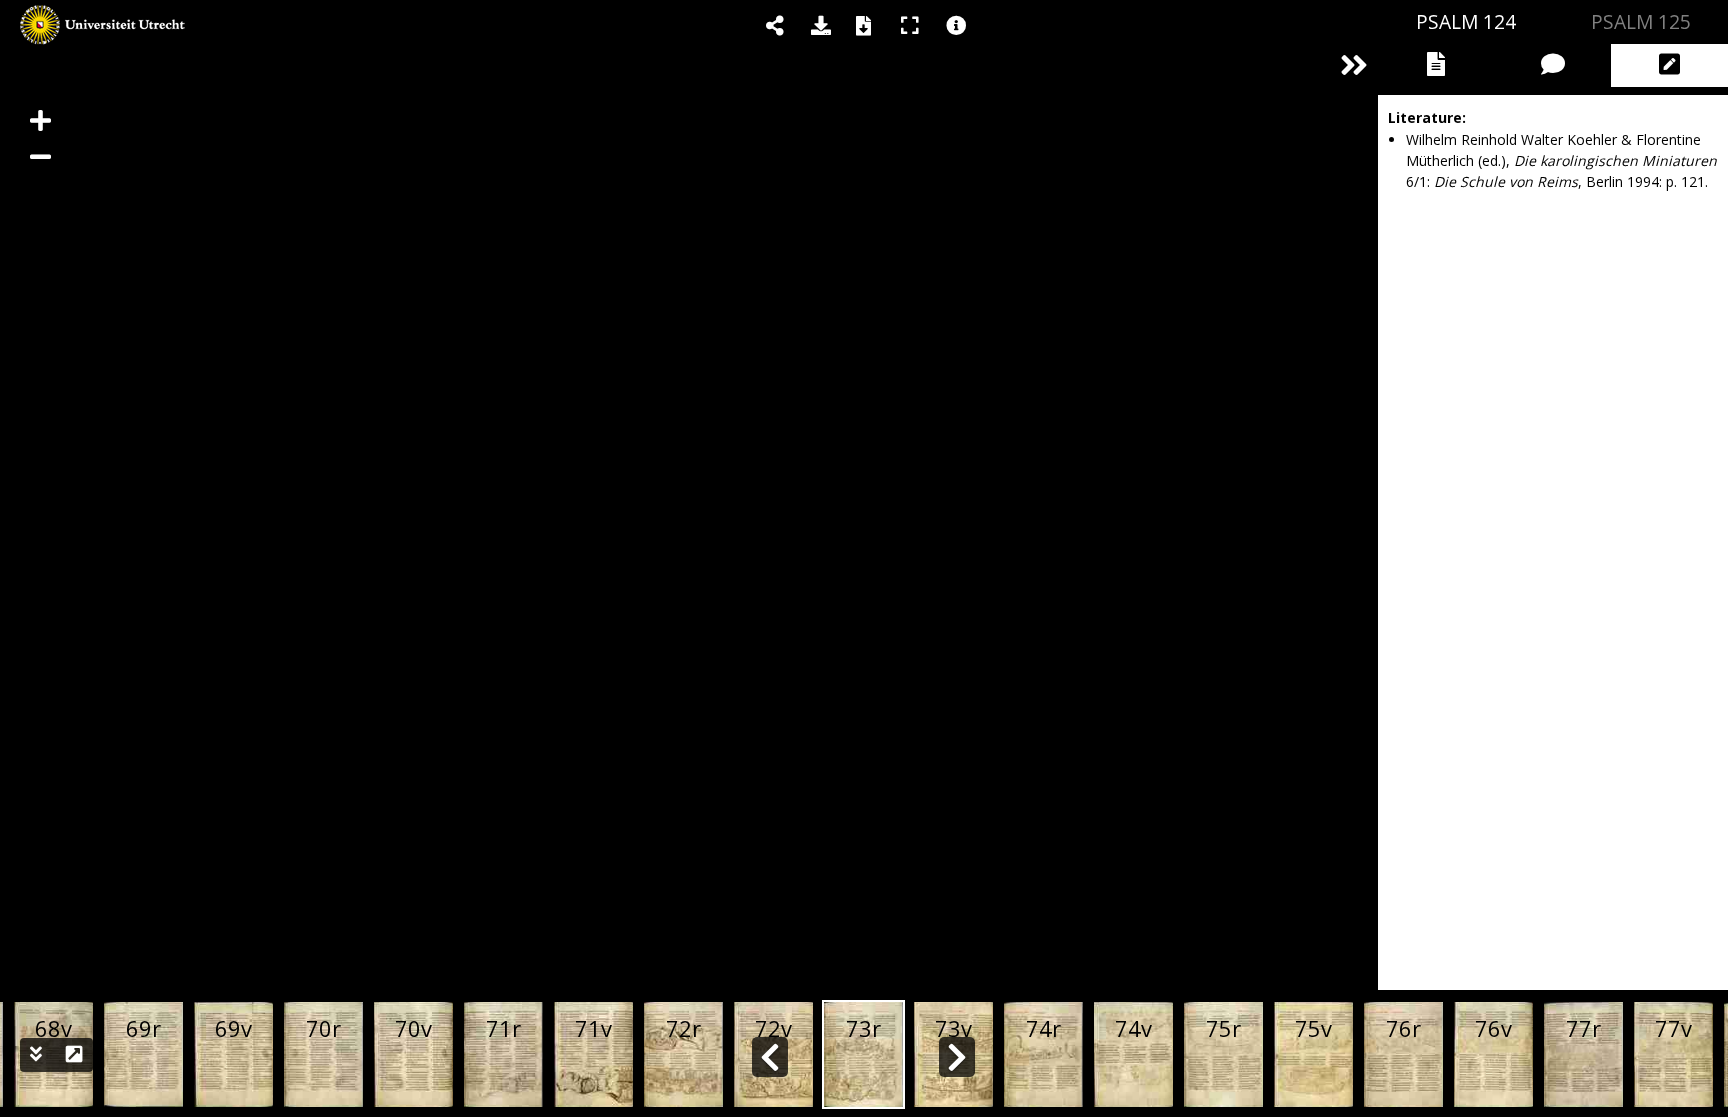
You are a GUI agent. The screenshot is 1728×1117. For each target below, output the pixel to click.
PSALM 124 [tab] (1466, 21)
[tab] (1436, 65)
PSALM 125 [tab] (1641, 21)
